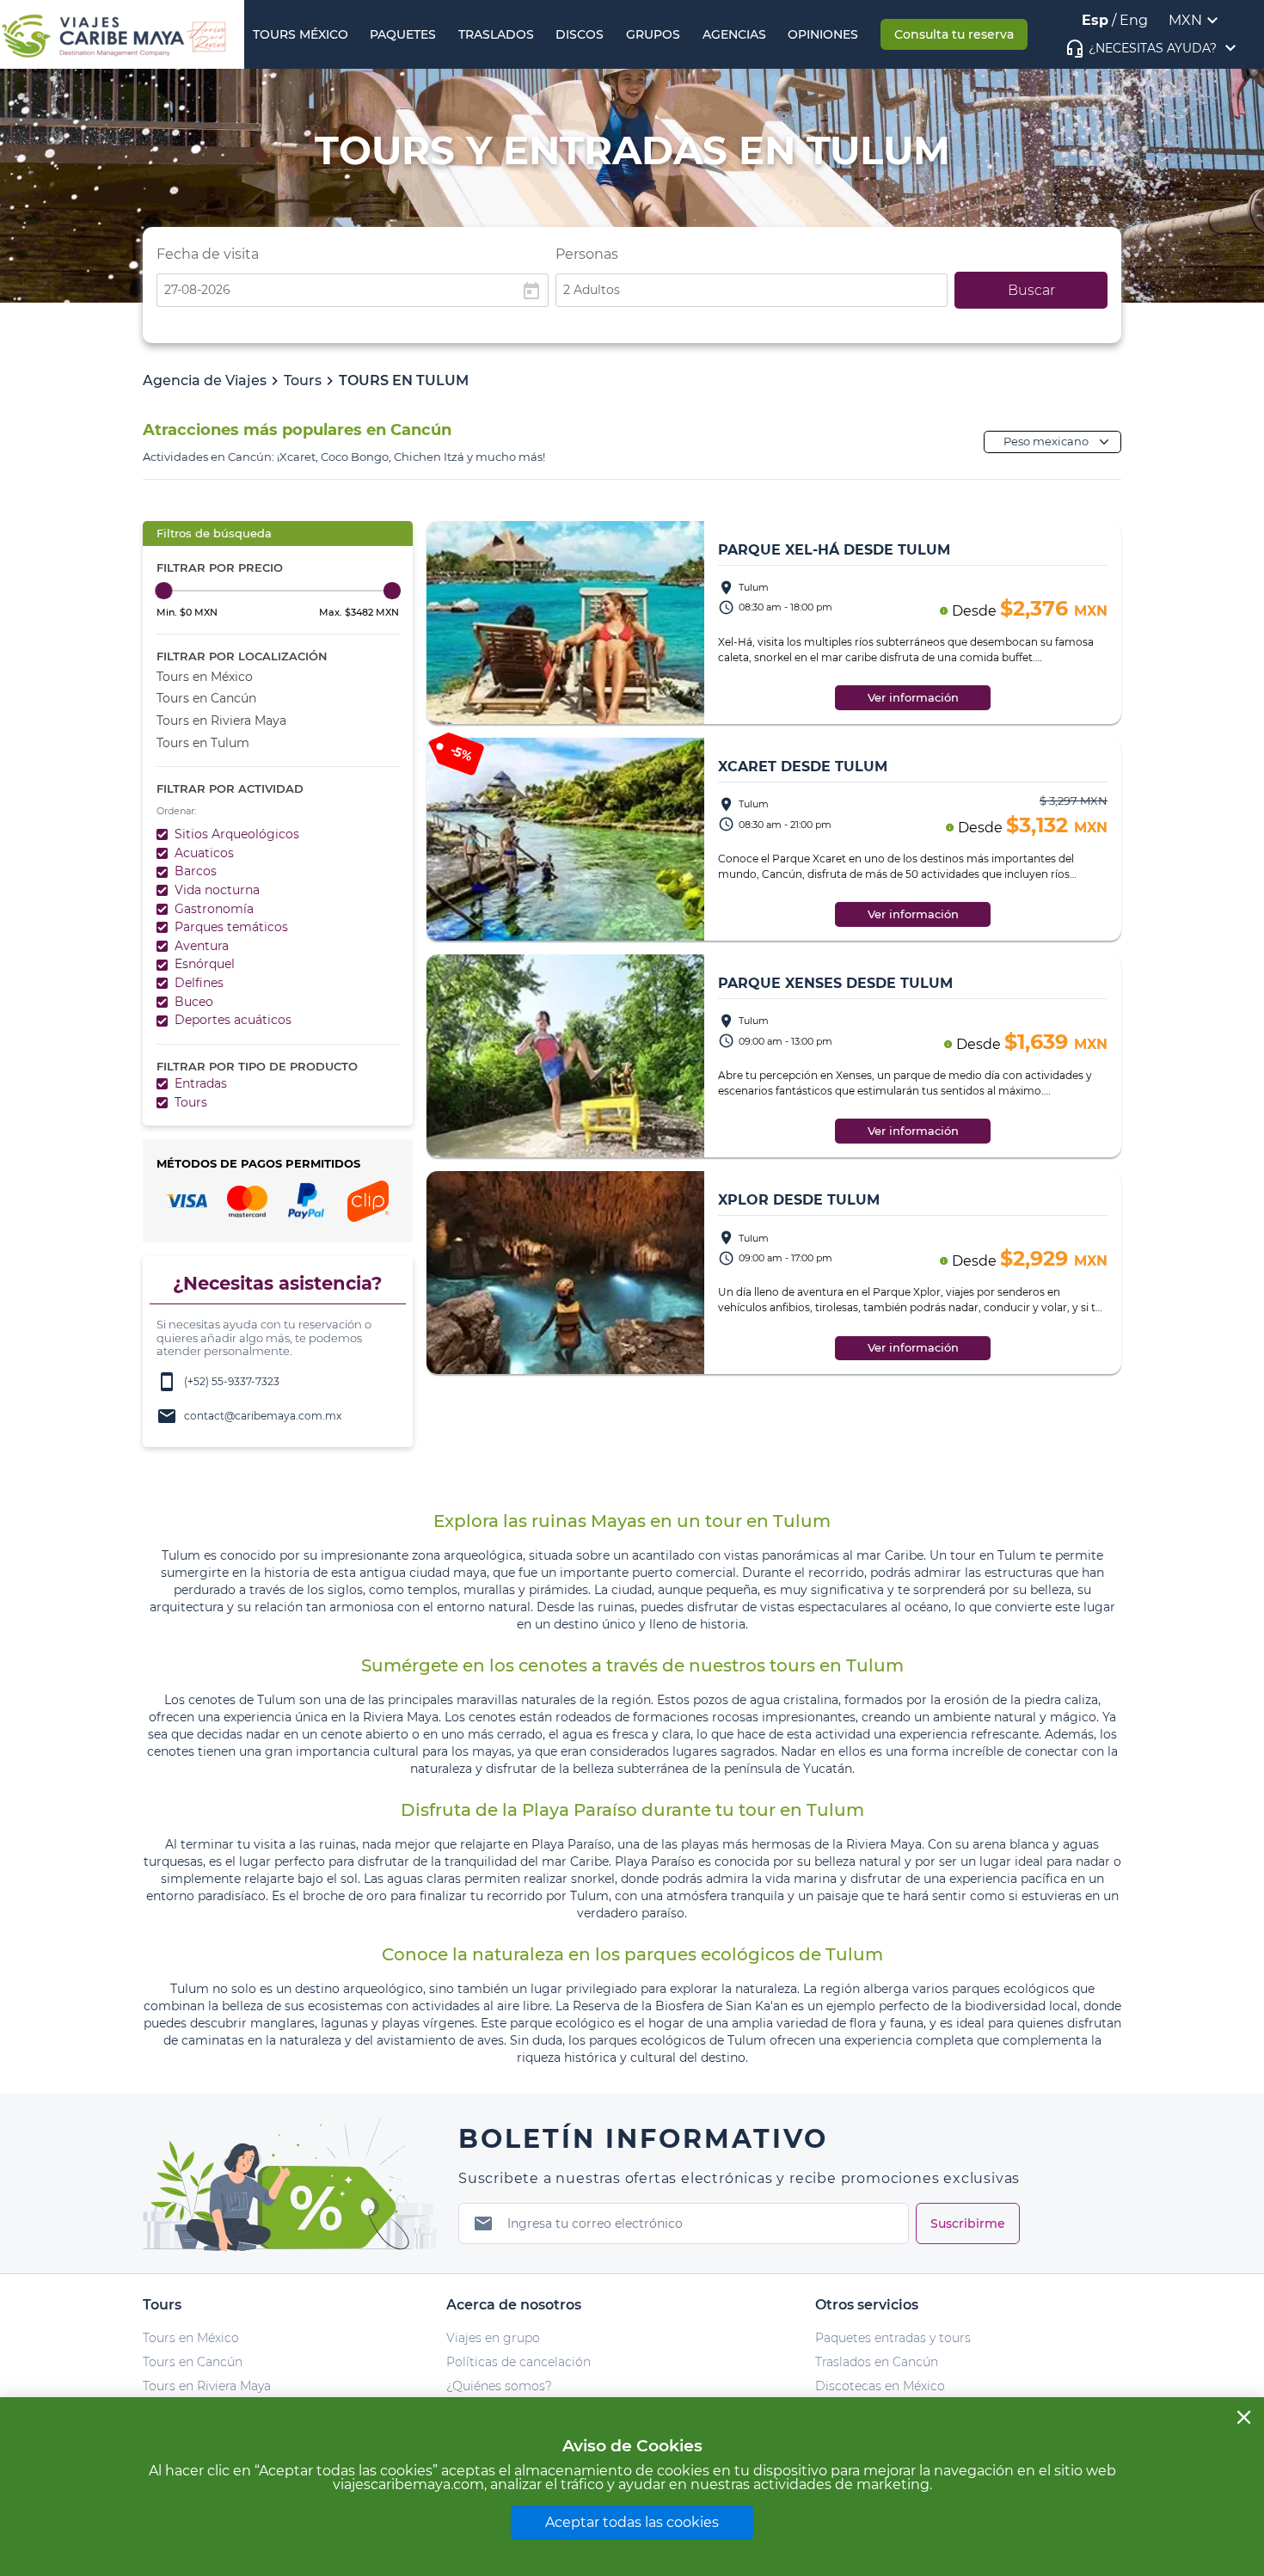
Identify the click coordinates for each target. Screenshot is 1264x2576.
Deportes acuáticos (233, 1020)
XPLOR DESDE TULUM (799, 1200)
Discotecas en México (880, 2386)
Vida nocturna (217, 890)
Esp (1095, 20)
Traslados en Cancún (877, 2362)
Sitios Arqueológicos (237, 834)
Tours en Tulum (203, 743)
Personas (587, 254)
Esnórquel (205, 964)
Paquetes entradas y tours (893, 2338)
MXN (1185, 20)
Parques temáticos (231, 927)
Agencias (734, 34)
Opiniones (823, 34)
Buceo (194, 1002)
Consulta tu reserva (954, 34)
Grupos (653, 34)
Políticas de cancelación (518, 2362)
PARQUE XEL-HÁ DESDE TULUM (834, 550)
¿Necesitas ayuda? (1153, 48)
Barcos (196, 871)
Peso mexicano (1046, 442)
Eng (1134, 20)
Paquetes (403, 34)
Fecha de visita (208, 254)
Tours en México (205, 677)
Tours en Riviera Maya (221, 721)
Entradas (201, 1083)
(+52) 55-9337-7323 (218, 1382)
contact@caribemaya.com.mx (249, 1416)
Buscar (1031, 290)
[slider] (164, 590)
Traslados (496, 34)
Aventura (202, 946)
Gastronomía (214, 909)
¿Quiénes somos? (499, 2386)
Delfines (199, 983)
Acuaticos (204, 853)
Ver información (913, 698)
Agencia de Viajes (205, 380)
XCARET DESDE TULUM (803, 767)
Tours (303, 380)
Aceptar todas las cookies (632, 2522)
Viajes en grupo (493, 2338)
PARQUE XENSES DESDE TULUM (835, 983)
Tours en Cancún (206, 698)
